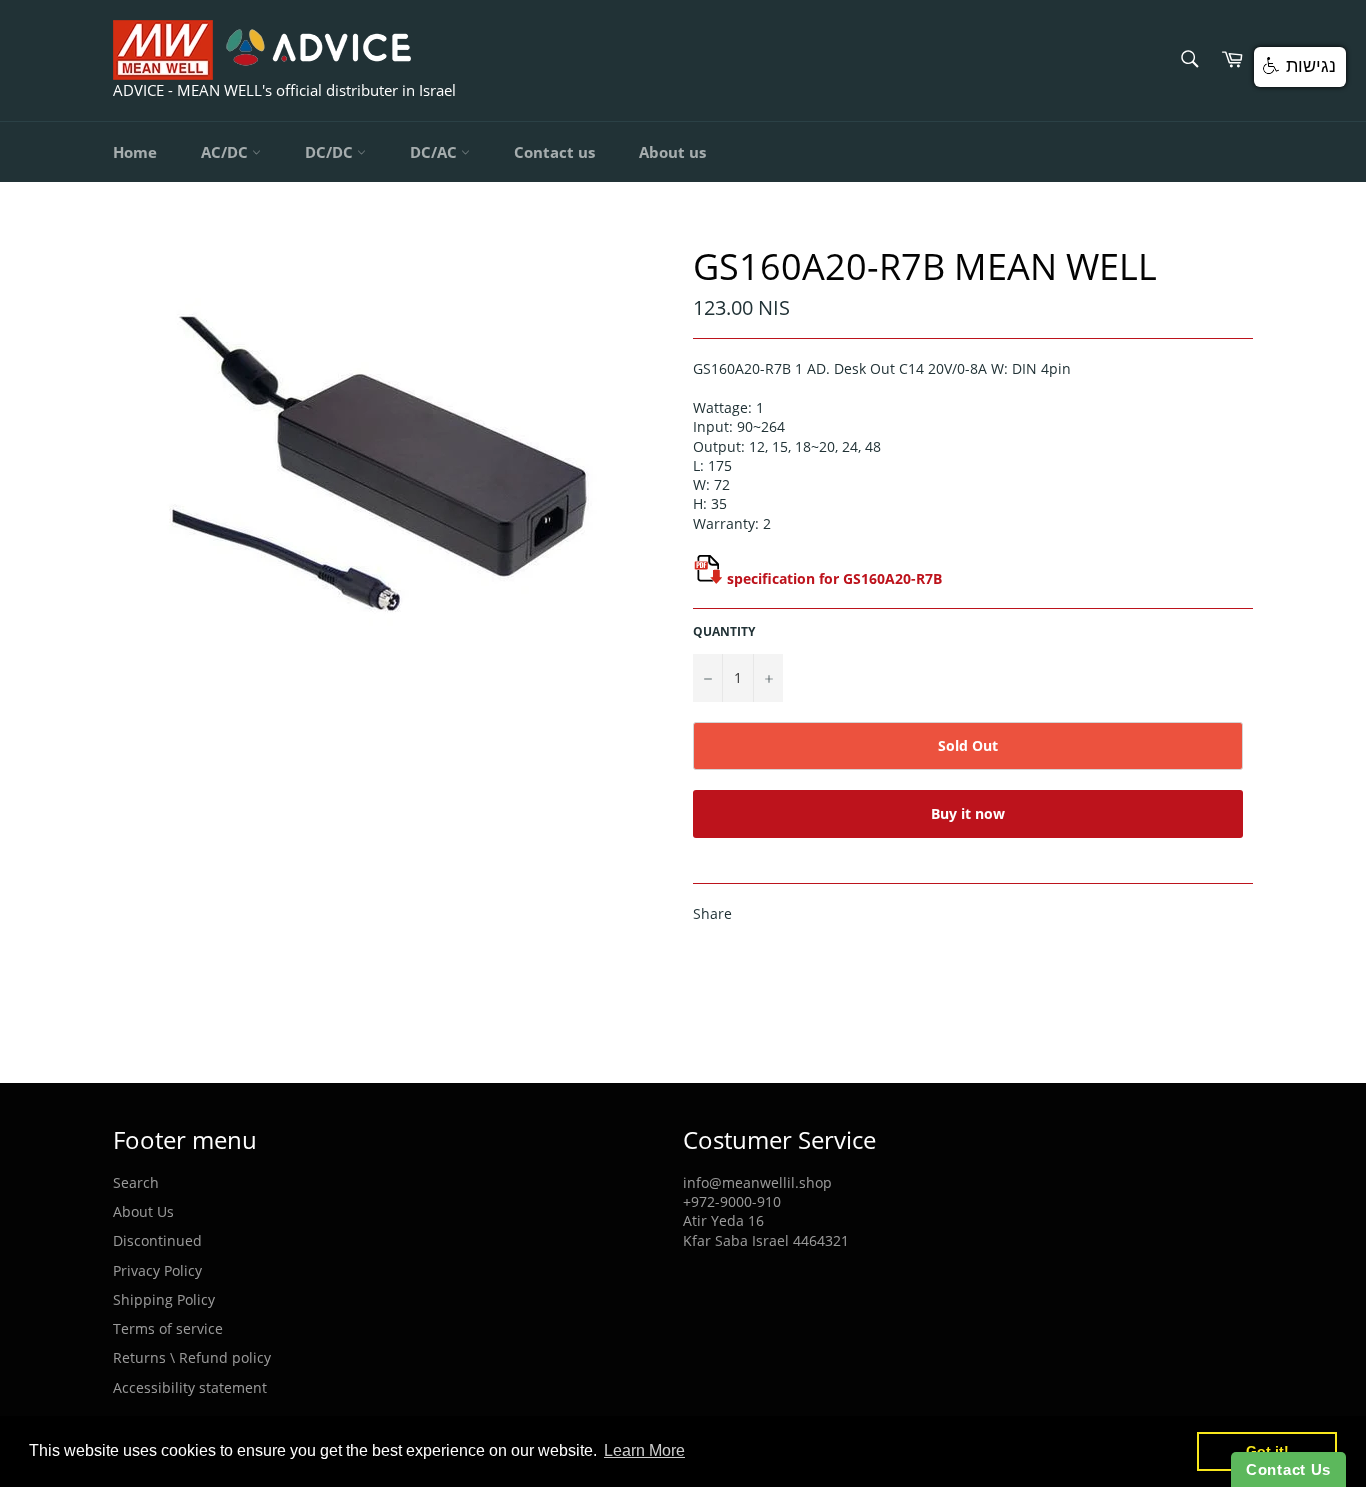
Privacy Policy (157, 1270)
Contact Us (1288, 1469)
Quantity (724, 632)
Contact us (554, 152)
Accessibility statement (190, 1387)
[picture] (708, 578)
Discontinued (157, 1240)
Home (135, 152)
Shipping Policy (164, 1299)
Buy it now (968, 813)
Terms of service (168, 1328)
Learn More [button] (644, 1450)
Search (136, 1182)
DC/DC (331, 152)
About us (672, 152)
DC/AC (435, 152)
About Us (143, 1211)
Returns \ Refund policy (192, 1357)
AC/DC (226, 152)
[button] (1300, 67)
